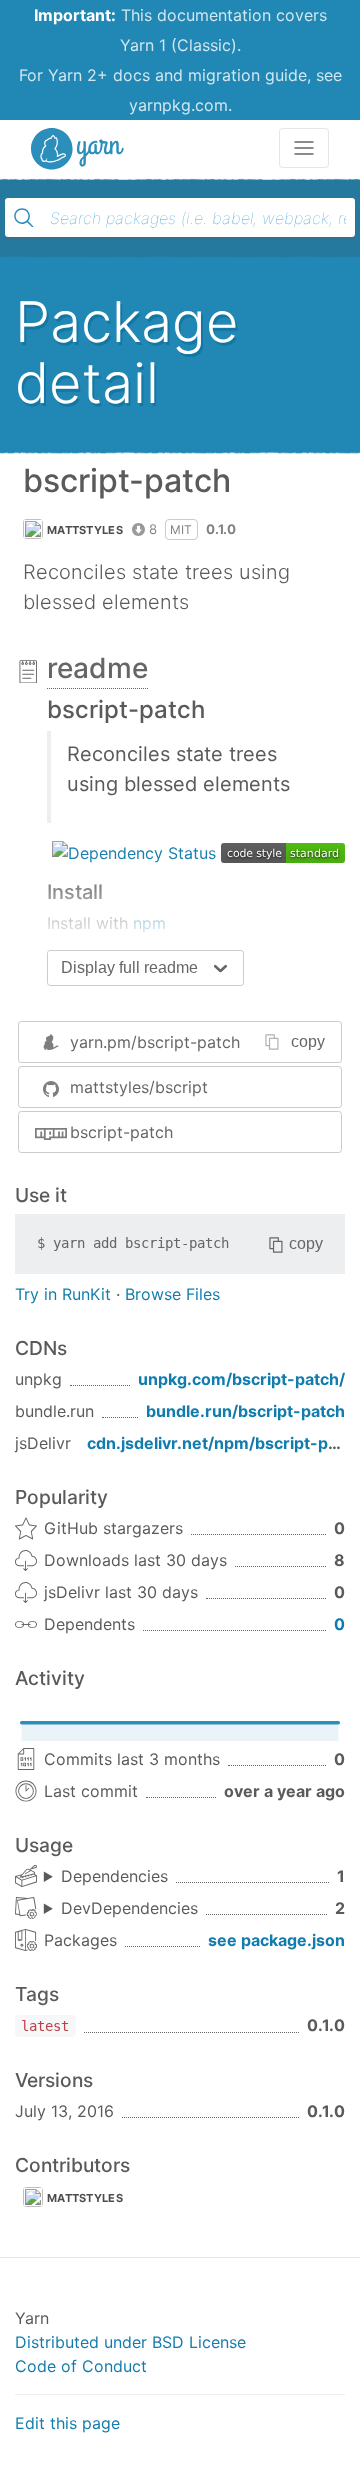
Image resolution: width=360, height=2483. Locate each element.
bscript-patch (121, 1132)
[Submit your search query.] (24, 218)
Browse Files (172, 1294)
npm (149, 923)
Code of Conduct (81, 2366)
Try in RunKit (63, 1294)
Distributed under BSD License (130, 2342)
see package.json (276, 1940)
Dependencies (114, 1876)
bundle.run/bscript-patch (245, 1411)
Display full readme (129, 967)
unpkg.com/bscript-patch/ (241, 1379)
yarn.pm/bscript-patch (155, 1042)
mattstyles (85, 530)
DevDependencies (129, 1908)
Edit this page (67, 2423)
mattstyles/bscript (139, 1087)
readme (97, 668)
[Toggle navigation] (304, 148)
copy (308, 1041)
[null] (134, 851)
